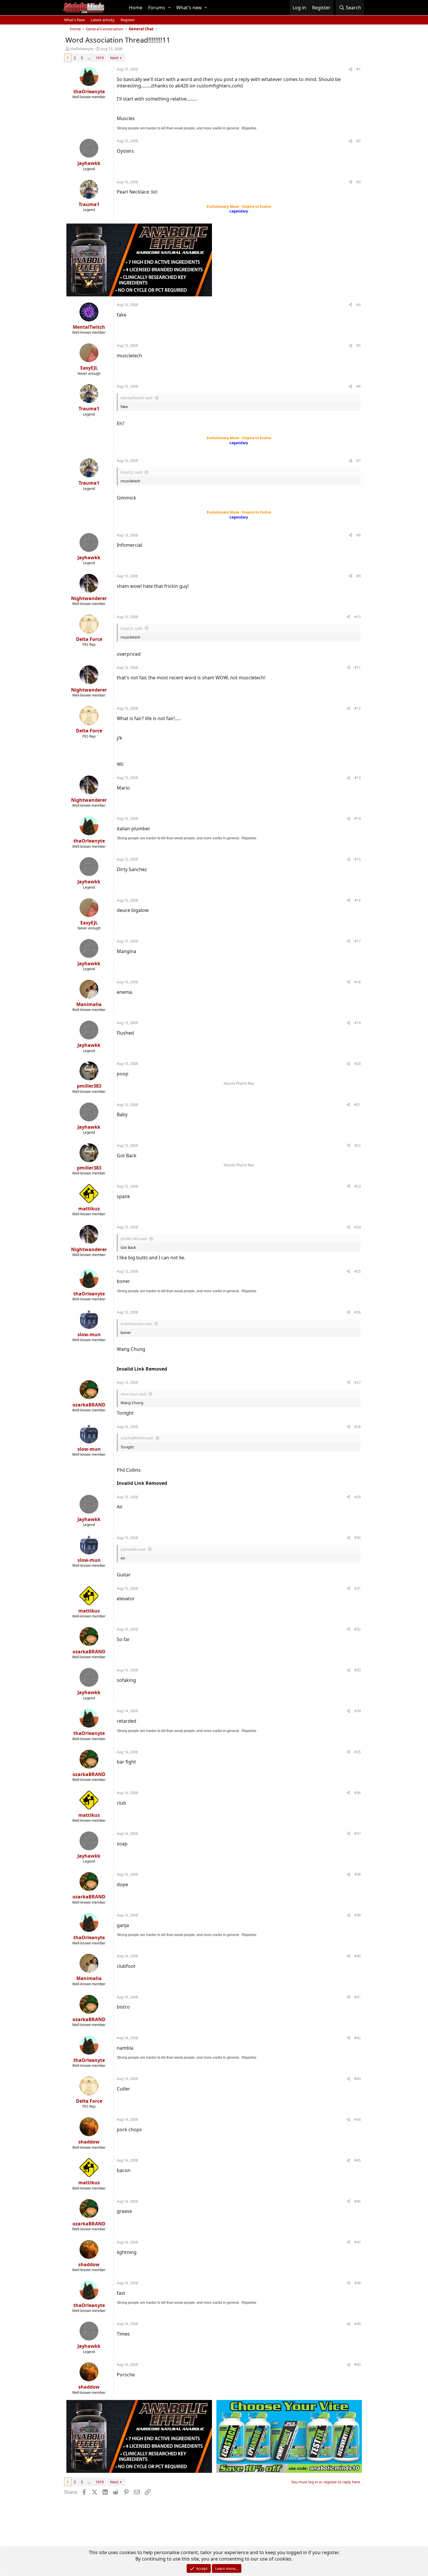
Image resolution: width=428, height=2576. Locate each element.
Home (136, 8)
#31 (358, 1588)
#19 (358, 1023)
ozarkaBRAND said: (137, 1438)
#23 (358, 1186)
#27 (358, 1382)
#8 (359, 535)
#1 (359, 69)
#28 (358, 1427)
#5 (359, 345)
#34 (358, 1711)
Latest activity (103, 20)
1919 (100, 58)
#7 (359, 461)
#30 (358, 1538)
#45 (358, 2160)
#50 (358, 2365)
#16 (358, 900)
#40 (358, 1956)
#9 (359, 576)
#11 (358, 668)
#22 (358, 1145)
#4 (359, 305)
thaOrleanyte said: (136, 1324)
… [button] (89, 58)
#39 (358, 1915)
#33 (358, 1670)
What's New (74, 20)
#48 (358, 2283)
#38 (358, 1874)
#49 (358, 2324)
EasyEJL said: (132, 472)
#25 (358, 1271)
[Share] (351, 70)
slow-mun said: (133, 1394)
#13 (358, 778)
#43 (358, 2079)
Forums (157, 8)
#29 (358, 1497)
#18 (358, 982)
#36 (358, 1793)
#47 (358, 2242)
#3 (359, 182)
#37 (358, 1834)
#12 (358, 708)
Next (114, 58)
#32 (358, 1629)
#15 (358, 859)
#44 (358, 2119)
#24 (358, 1227)
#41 (358, 1997)
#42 (358, 2038)
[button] (169, 8)
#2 (359, 141)
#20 (358, 1064)
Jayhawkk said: (133, 1549)
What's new (189, 8)
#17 (358, 941)
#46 (358, 2201)
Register (128, 20)
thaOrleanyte (82, 49)
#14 (358, 818)
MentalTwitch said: (137, 398)
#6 (359, 386)
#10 (358, 617)
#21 (358, 1105)
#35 (358, 1752)
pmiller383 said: (134, 1239)
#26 (358, 1312)
